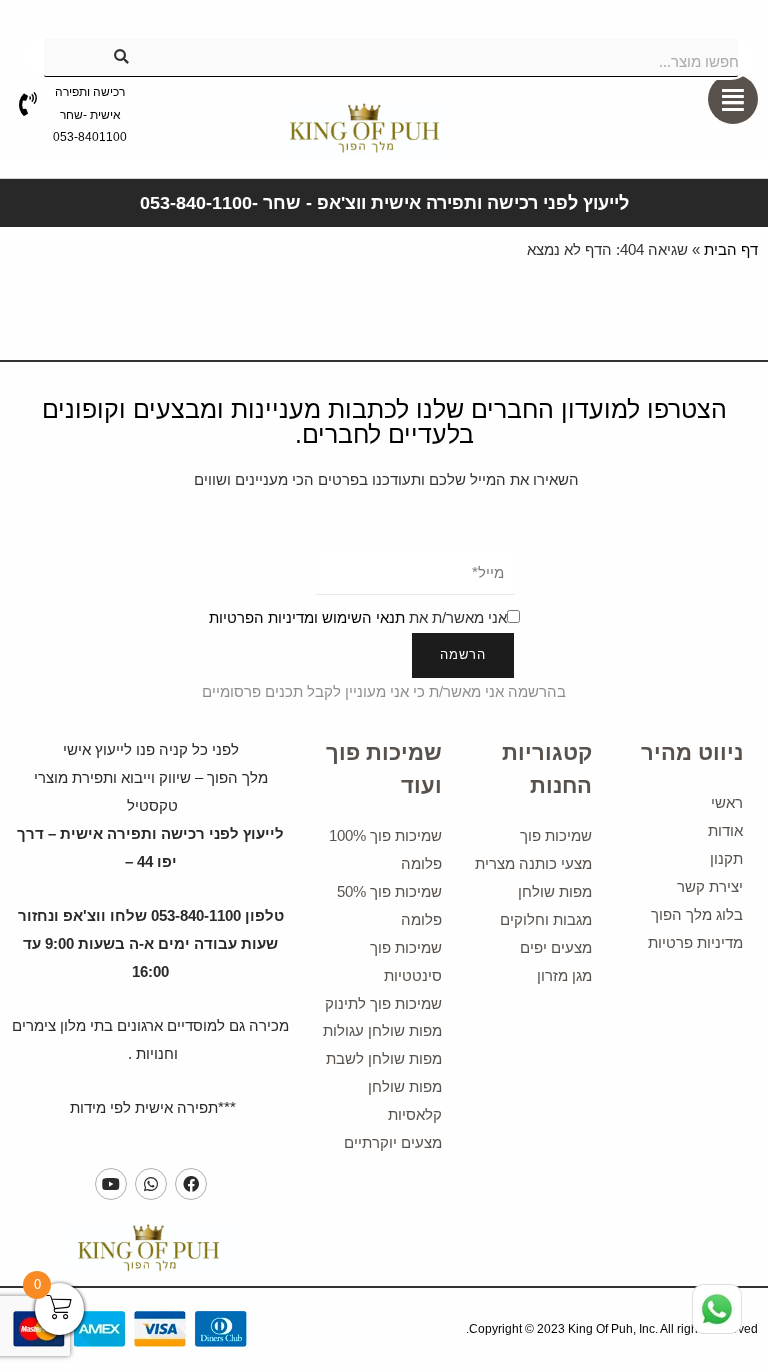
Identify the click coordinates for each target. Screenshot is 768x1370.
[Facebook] (191, 1184)
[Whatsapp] (151, 1184)
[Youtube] (111, 1184)
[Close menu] (714, 26)
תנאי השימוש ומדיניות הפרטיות (307, 618)
